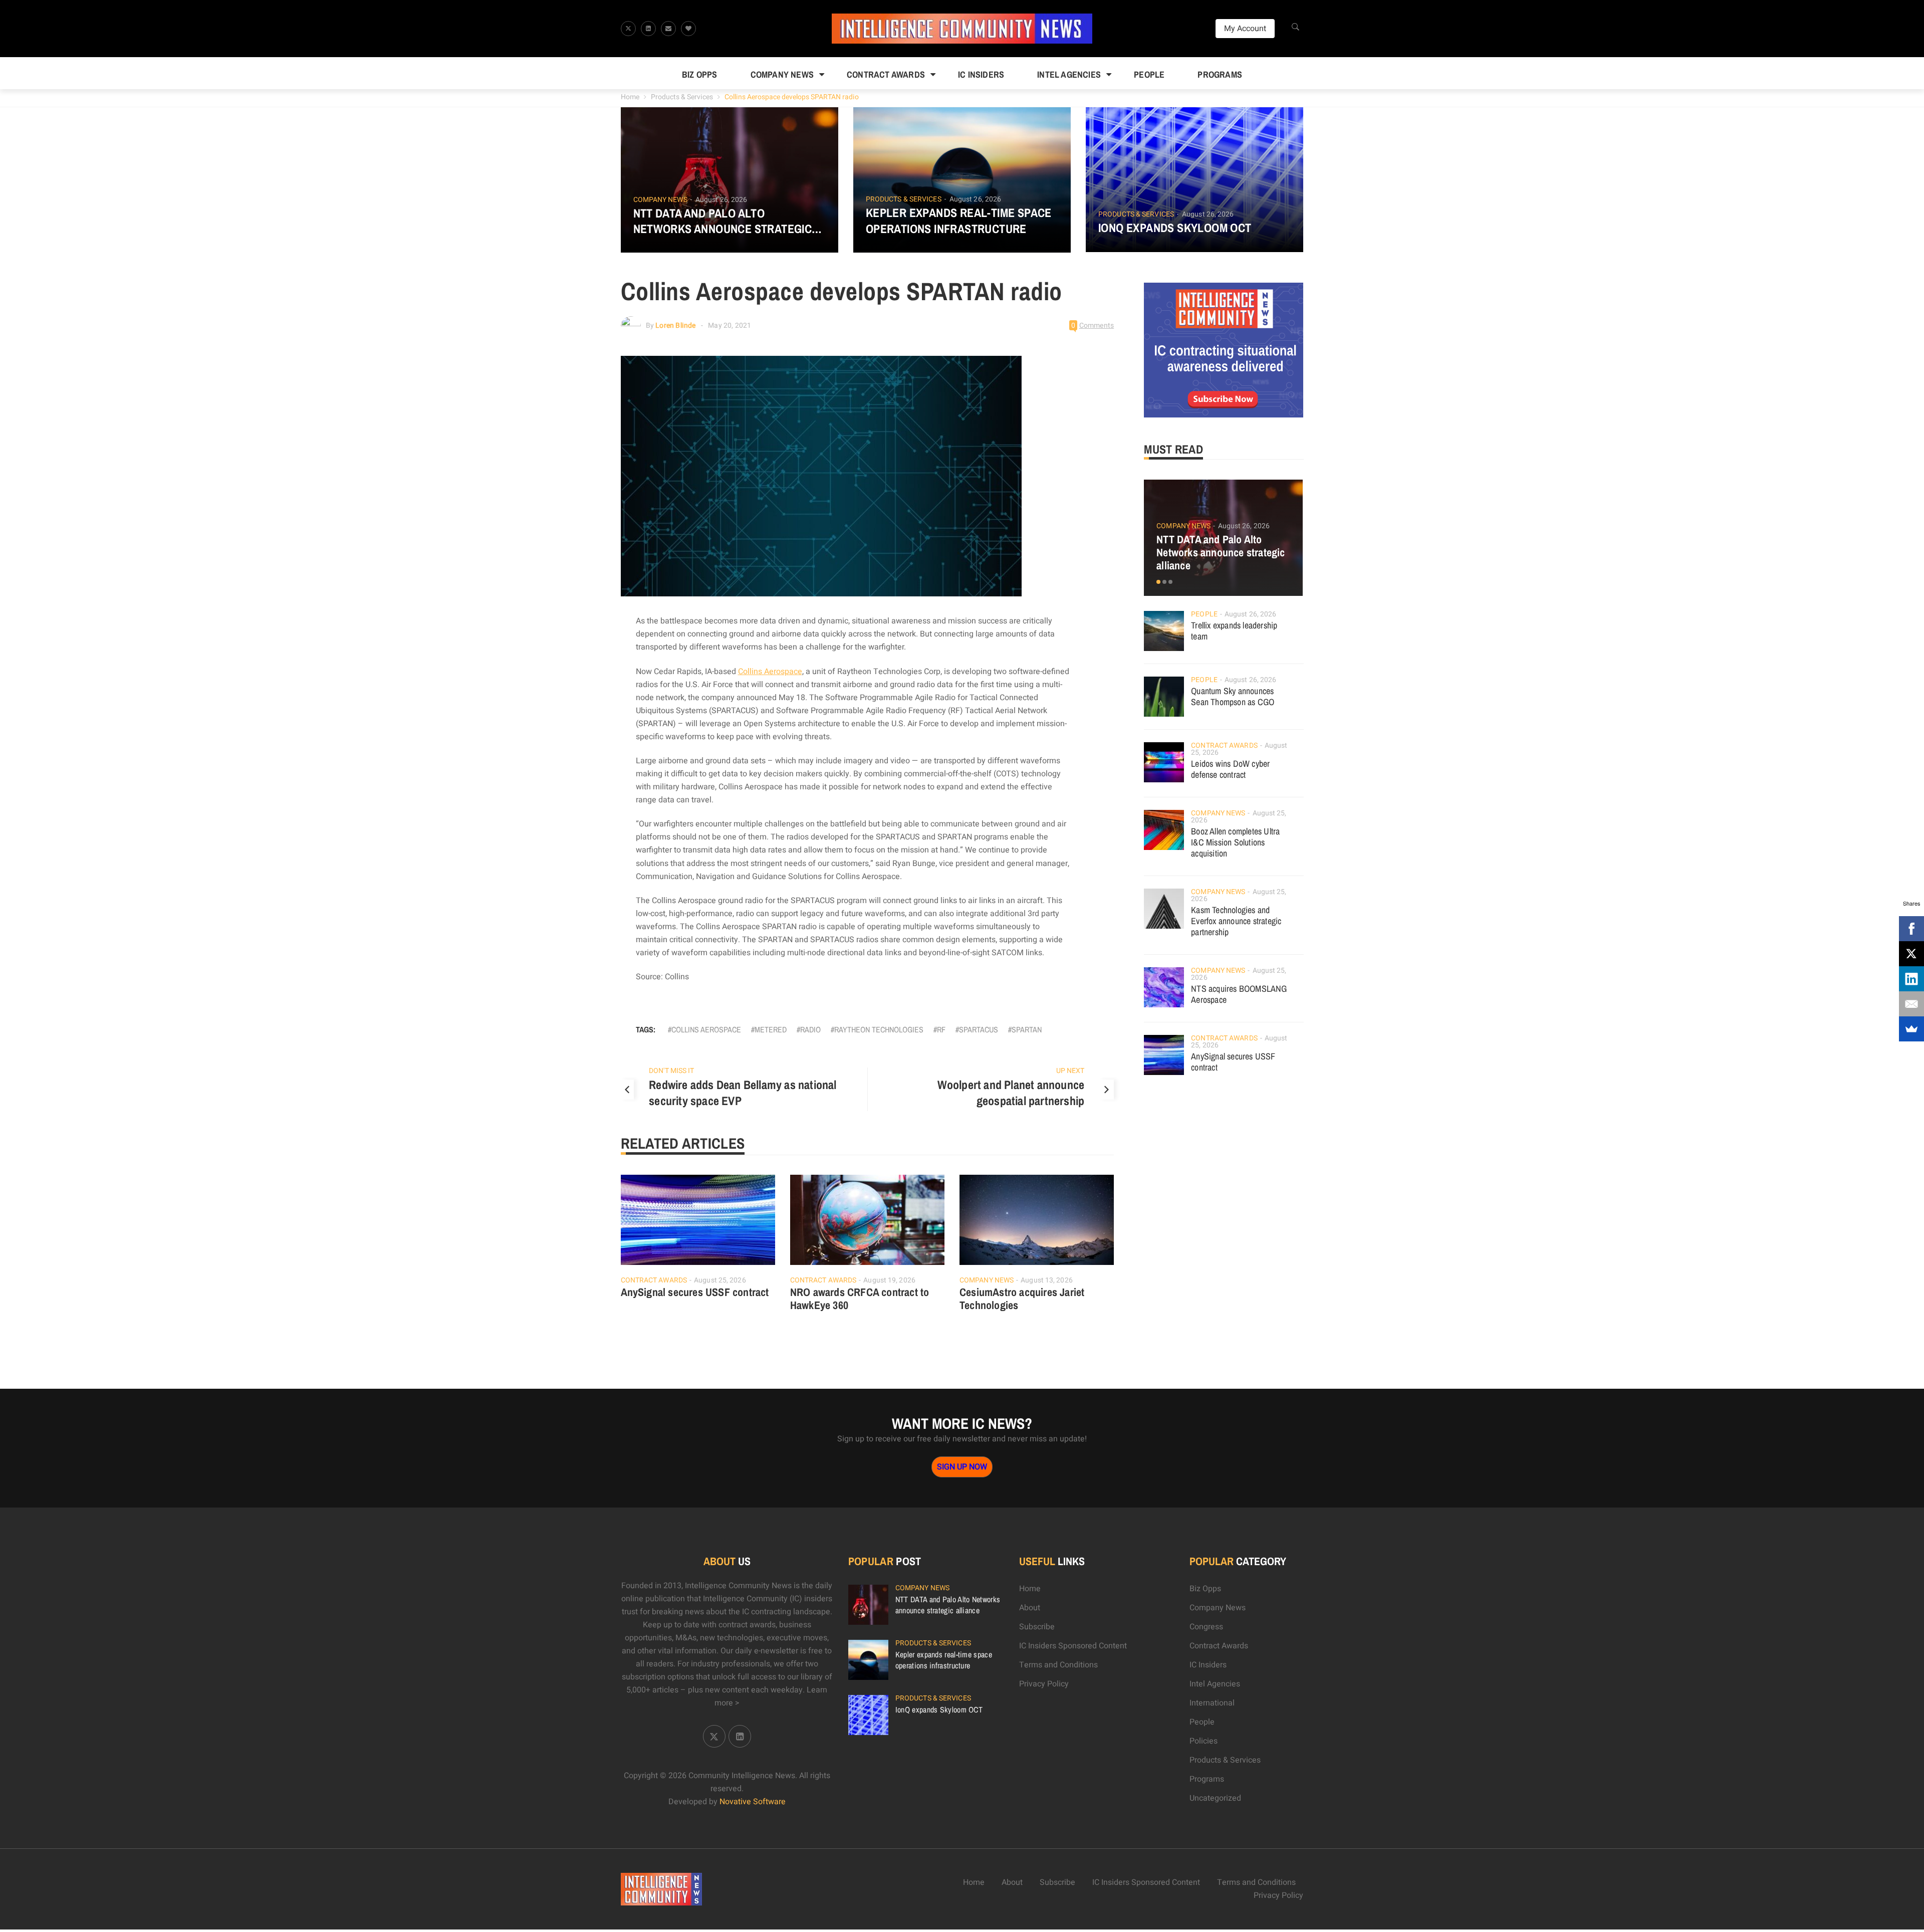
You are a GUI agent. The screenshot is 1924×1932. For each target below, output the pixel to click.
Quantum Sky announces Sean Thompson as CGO (1233, 696)
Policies (1204, 1741)
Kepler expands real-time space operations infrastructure (959, 221)
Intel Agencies (1069, 74)
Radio (810, 1029)
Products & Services (682, 97)
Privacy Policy (1044, 1684)
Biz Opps (700, 74)
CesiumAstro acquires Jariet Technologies (1022, 1299)
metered (771, 1029)
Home (630, 97)
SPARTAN (1027, 1029)
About (1030, 1608)
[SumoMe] (1911, 1029)
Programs (1220, 74)
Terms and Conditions (1058, 1665)
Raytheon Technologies (879, 1029)
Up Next (1070, 1071)
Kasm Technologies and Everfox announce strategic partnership (1236, 921)
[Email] (1911, 1004)
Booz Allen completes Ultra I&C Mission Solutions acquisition (1235, 842)
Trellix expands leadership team (1234, 631)
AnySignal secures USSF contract (695, 1292)
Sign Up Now (962, 1467)
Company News (782, 74)
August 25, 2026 (720, 1280)
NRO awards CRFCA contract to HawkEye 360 (860, 1299)
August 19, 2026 (889, 1280)
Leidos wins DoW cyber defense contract (1230, 769)
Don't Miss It (671, 1071)
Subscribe (1037, 1627)
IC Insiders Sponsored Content (1073, 1646)
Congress (1206, 1627)
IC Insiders (981, 74)
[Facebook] (1911, 929)
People (1149, 74)
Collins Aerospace (770, 672)
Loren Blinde (675, 326)
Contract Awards (886, 74)
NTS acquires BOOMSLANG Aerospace (1239, 994)
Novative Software (753, 1802)
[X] (1911, 954)
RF (941, 1029)
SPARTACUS (979, 1029)
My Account (1245, 29)
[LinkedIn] (1911, 979)
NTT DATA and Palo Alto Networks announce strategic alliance (723, 221)
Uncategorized (1215, 1798)
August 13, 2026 (1047, 1280)
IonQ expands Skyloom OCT (1175, 228)
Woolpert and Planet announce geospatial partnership (1011, 1093)
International (1212, 1703)
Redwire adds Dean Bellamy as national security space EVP (743, 1093)
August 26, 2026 (722, 200)
